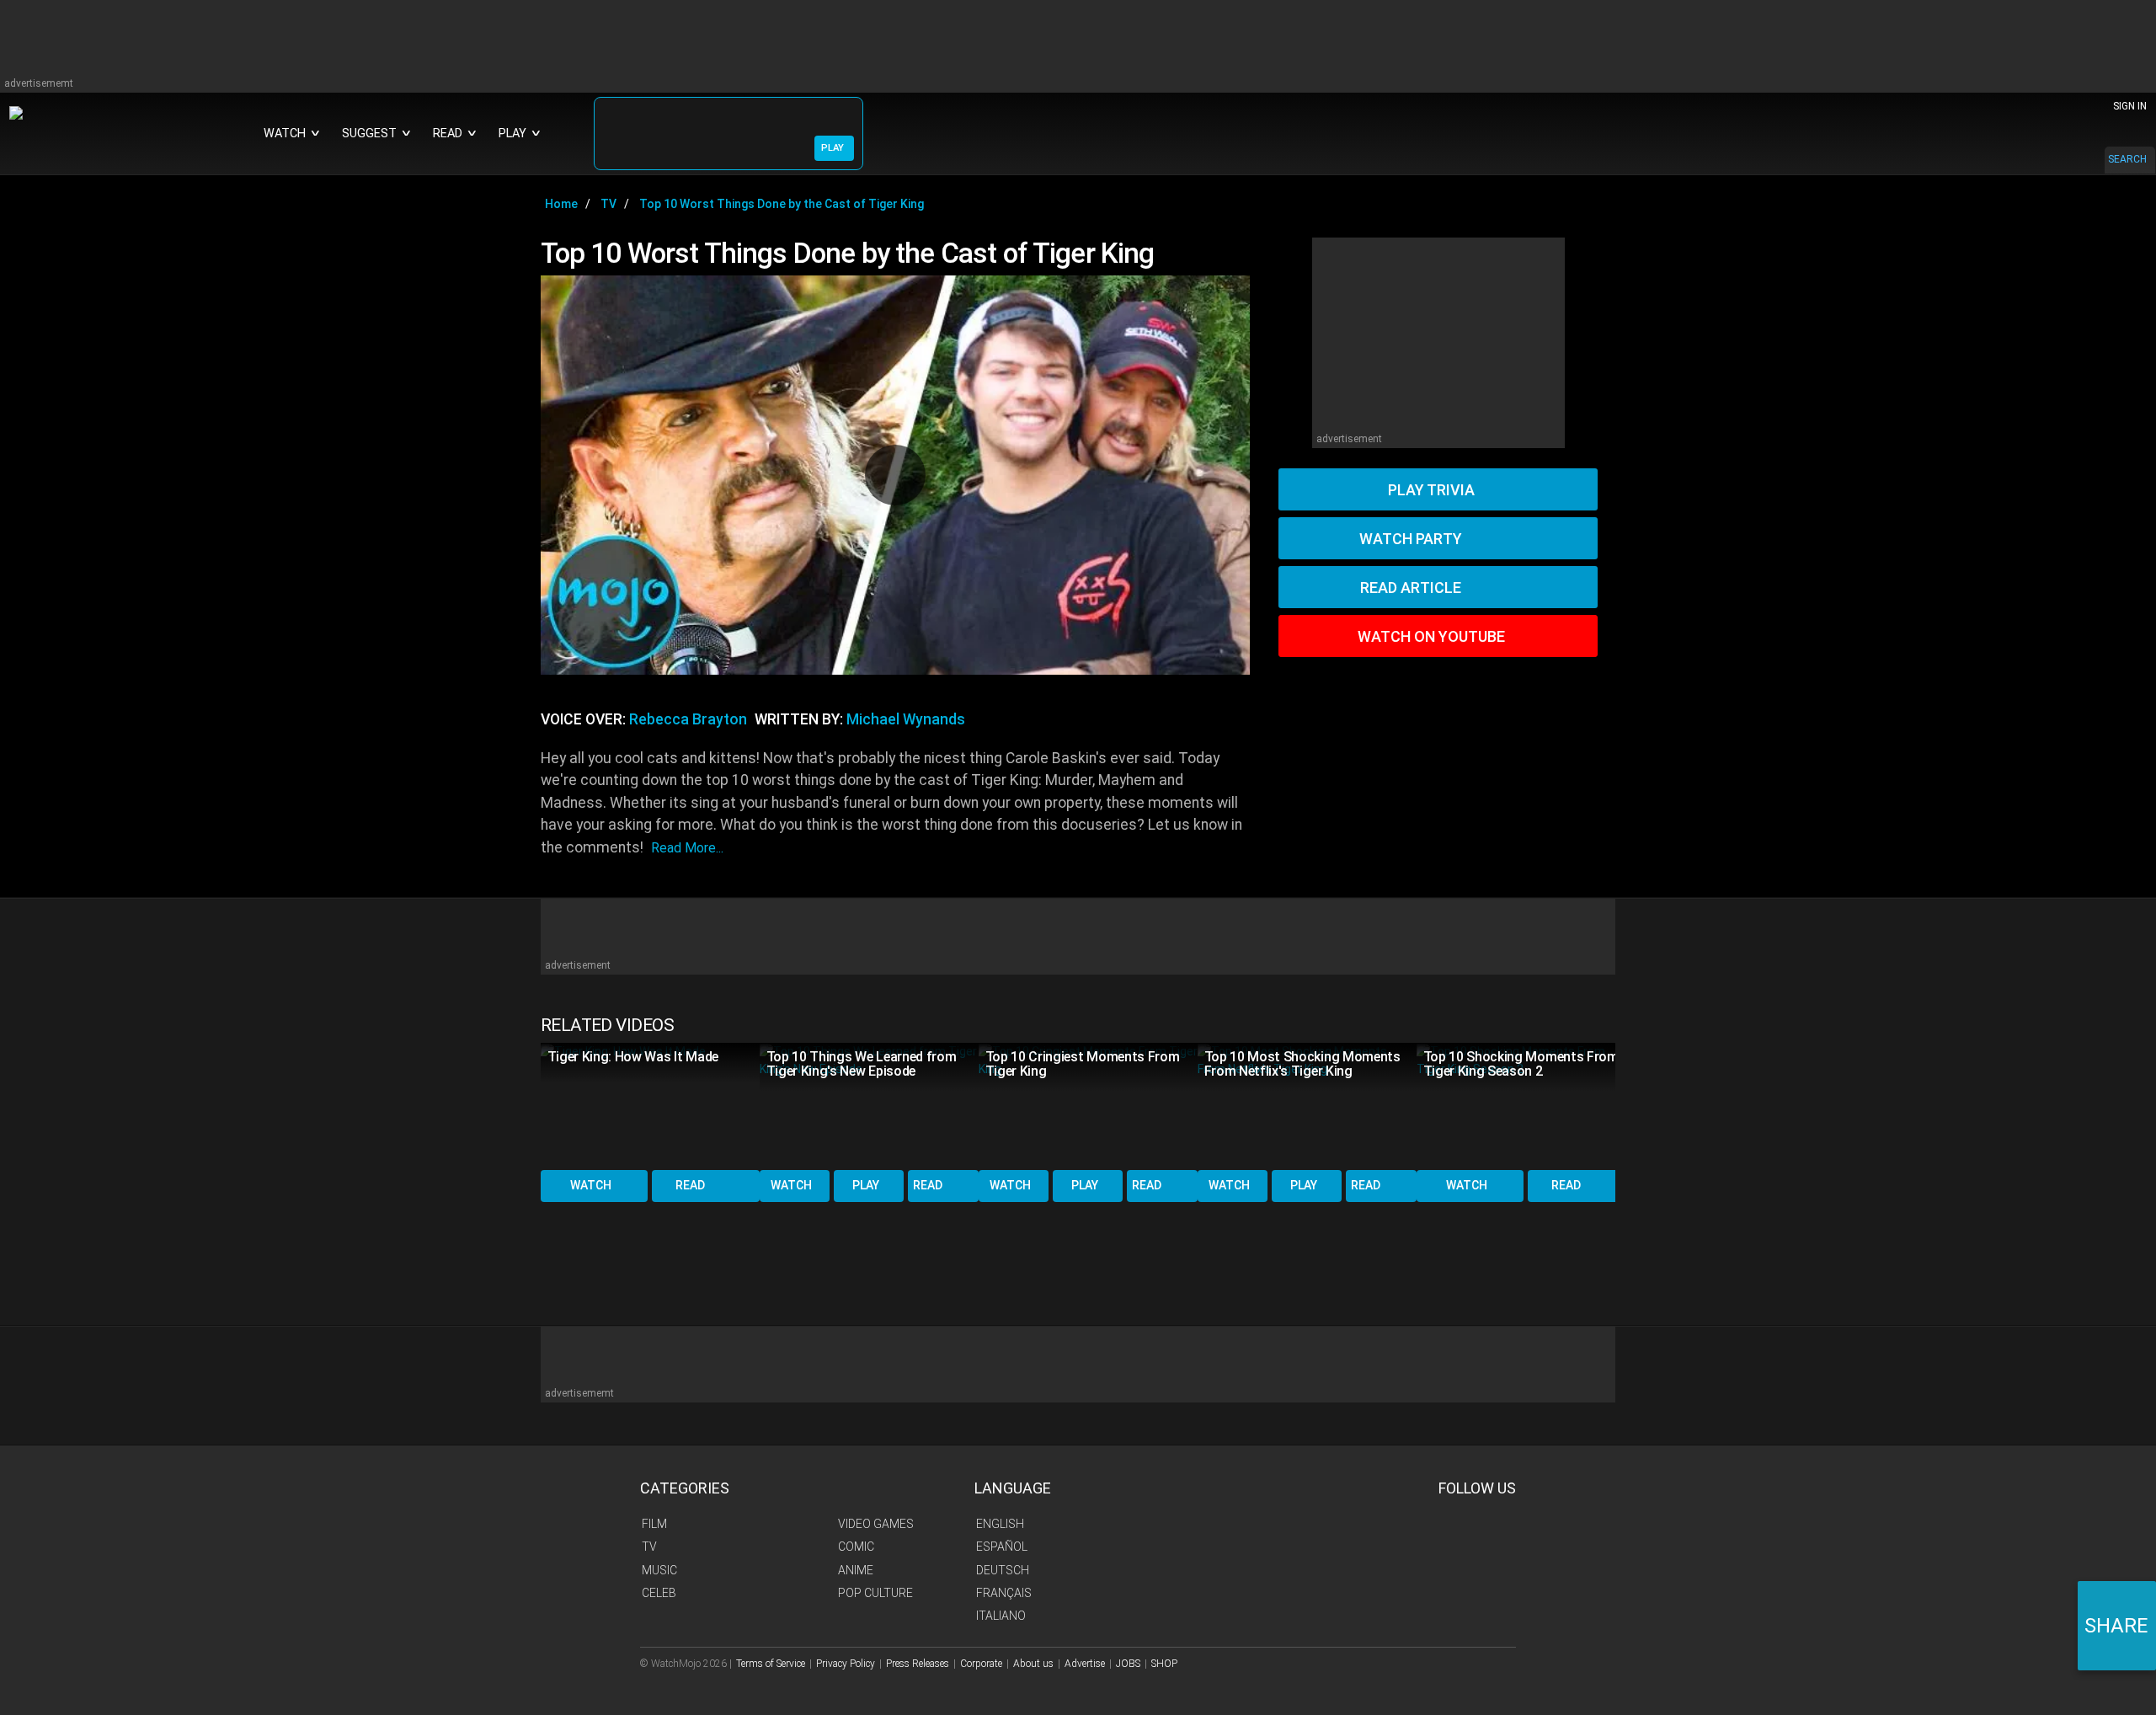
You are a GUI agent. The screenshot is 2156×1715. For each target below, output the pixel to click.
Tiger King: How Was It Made (633, 1057)
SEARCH (2127, 159)
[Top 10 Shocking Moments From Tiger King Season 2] (1526, 1105)
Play (866, 1185)
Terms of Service (771, 1664)
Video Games (876, 1524)
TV (649, 1547)
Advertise (1085, 1664)
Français (1004, 1593)
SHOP (1164, 1664)
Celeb (659, 1593)
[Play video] (895, 475)
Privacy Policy (846, 1664)
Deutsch (1003, 1570)
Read (690, 1185)
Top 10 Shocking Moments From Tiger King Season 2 (1521, 1064)
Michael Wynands (906, 719)
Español (1002, 1547)
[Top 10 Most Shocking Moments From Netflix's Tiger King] (1307, 1105)
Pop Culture (875, 1593)
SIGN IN (2130, 106)
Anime (856, 1570)
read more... (687, 848)
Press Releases (918, 1664)
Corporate (981, 1664)
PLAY (833, 148)
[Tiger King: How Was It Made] (650, 1105)
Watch (591, 1185)
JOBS (1128, 1664)
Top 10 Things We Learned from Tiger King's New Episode (862, 1064)
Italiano (1001, 1616)
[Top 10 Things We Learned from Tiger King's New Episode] (869, 1105)
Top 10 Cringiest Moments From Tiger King (1083, 1064)
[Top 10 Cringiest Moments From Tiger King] (1088, 1105)
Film (654, 1524)
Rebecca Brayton (688, 719)
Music (659, 1570)
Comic (856, 1547)
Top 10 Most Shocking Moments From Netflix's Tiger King (1302, 1064)
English (1000, 1524)
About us (1033, 1664)
